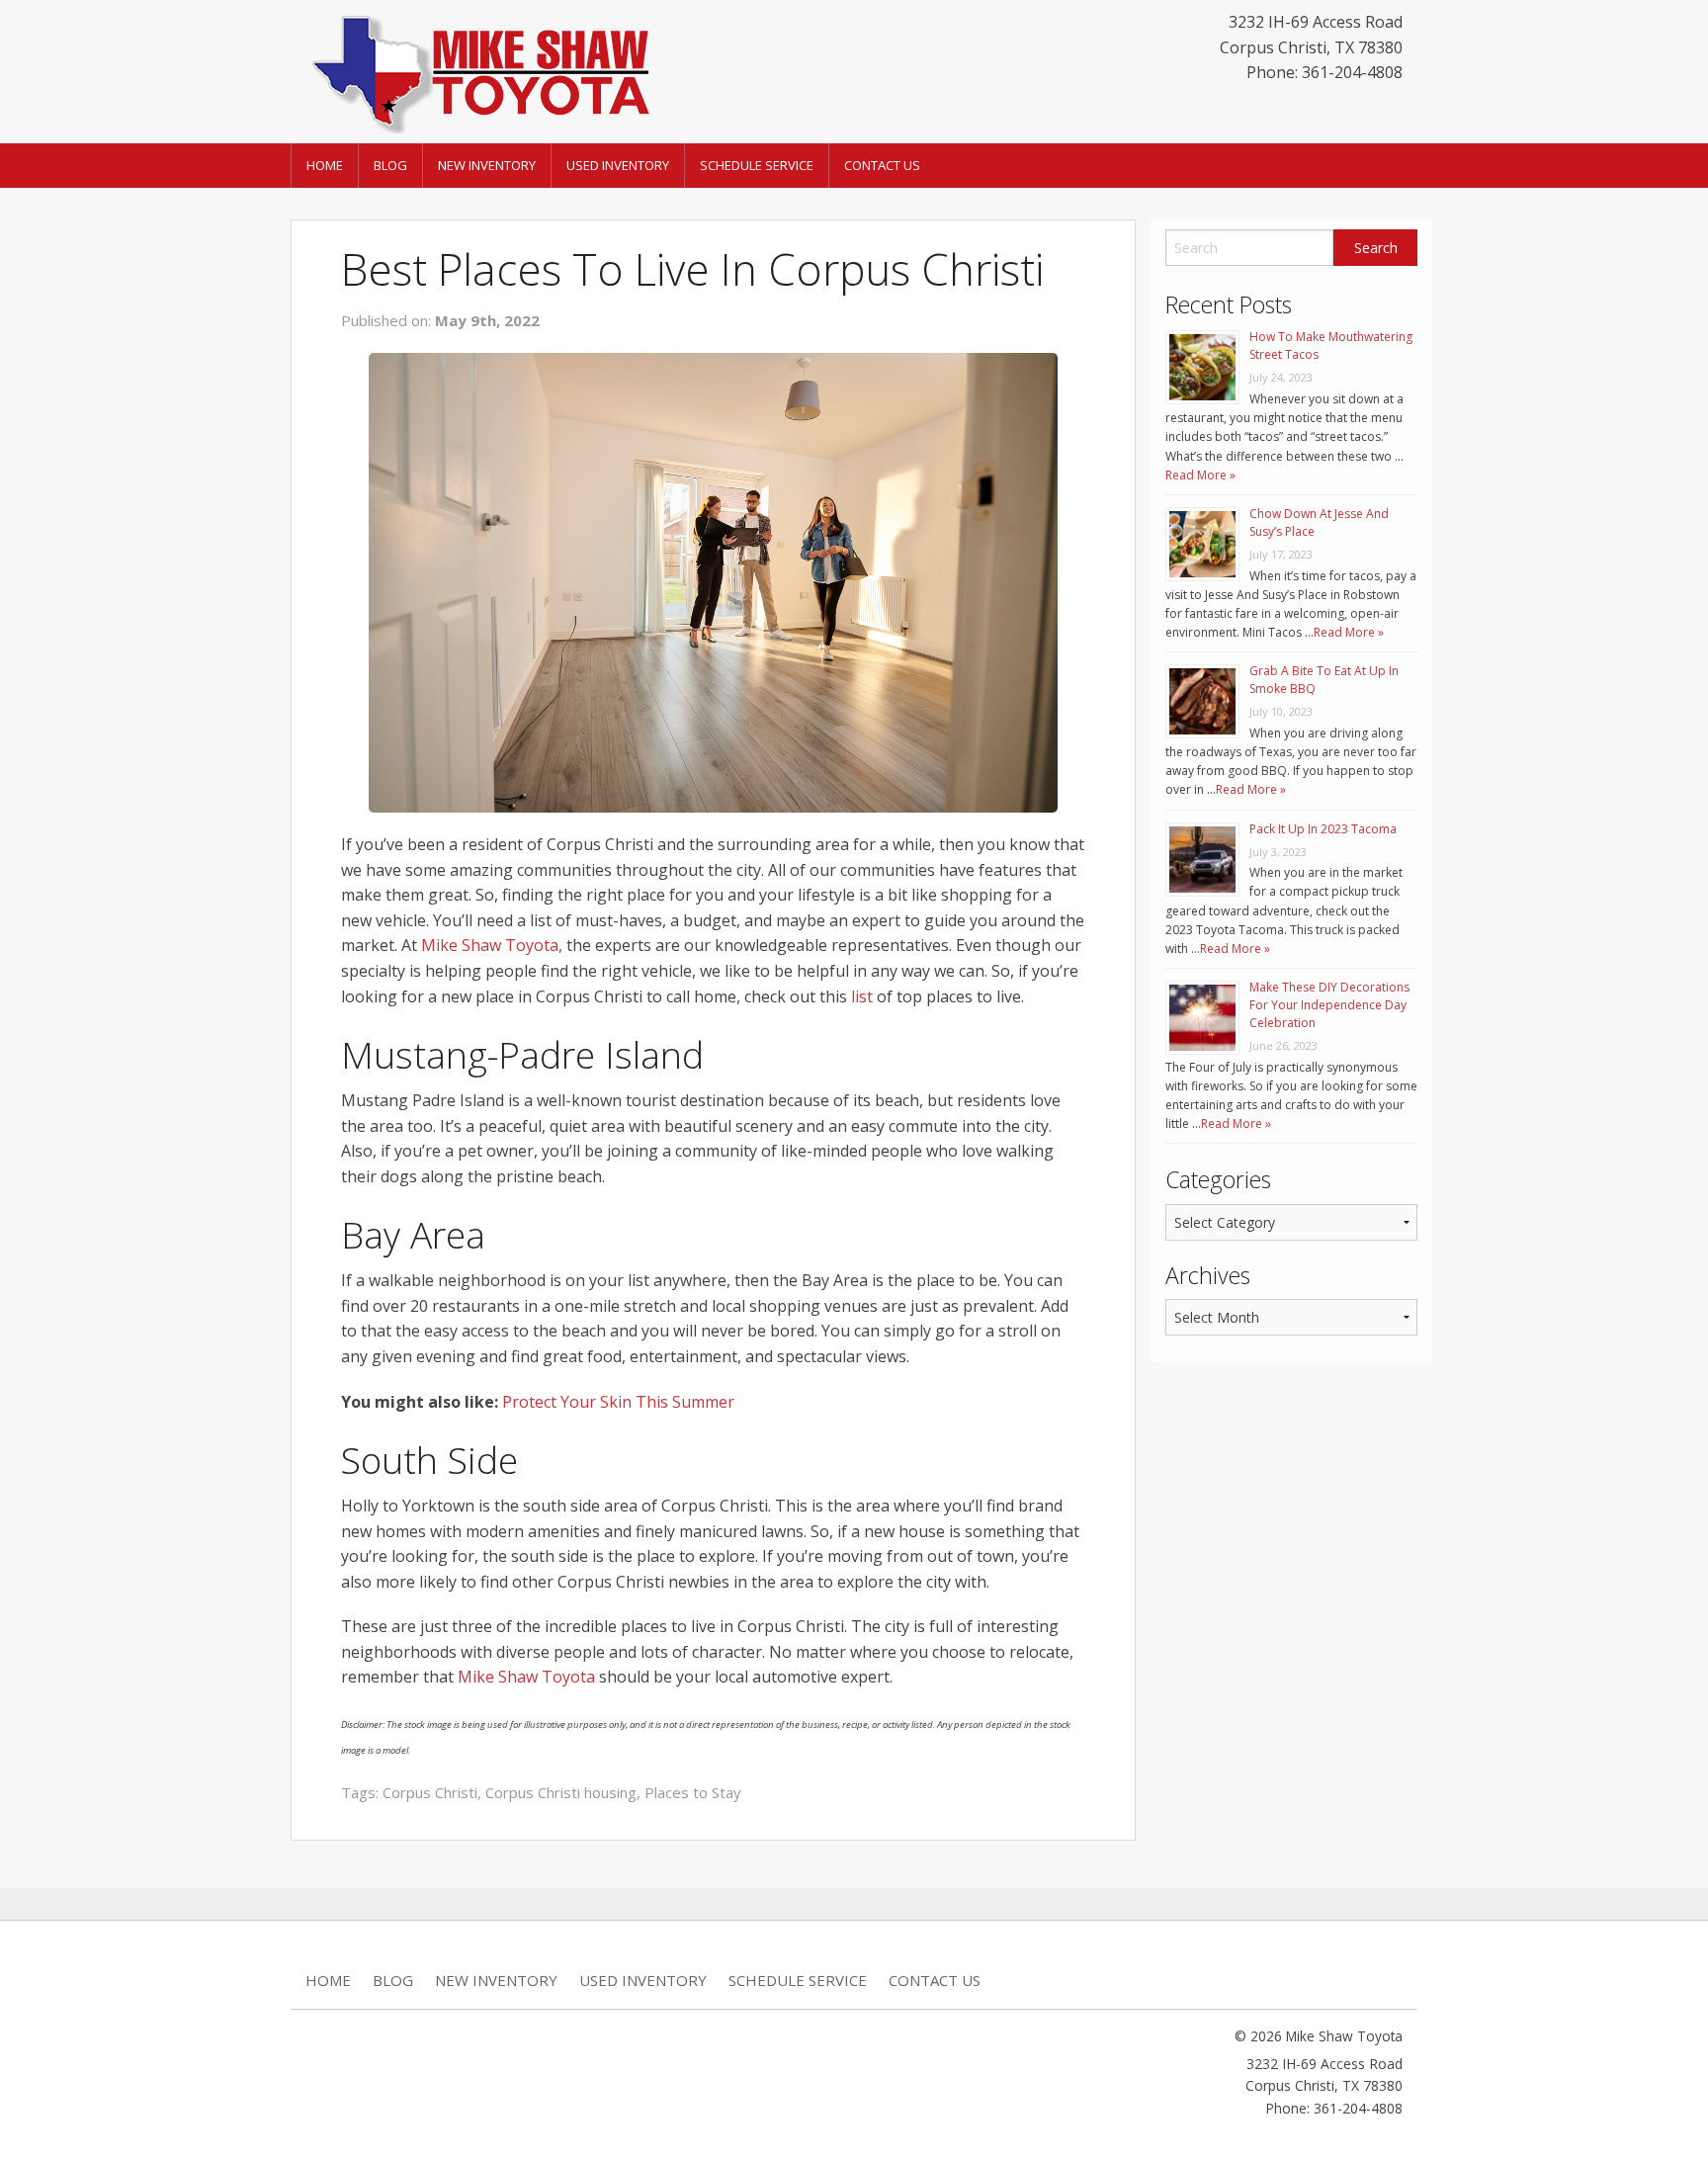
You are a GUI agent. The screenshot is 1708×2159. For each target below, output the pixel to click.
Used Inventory (618, 165)
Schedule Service (757, 165)
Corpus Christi (430, 1792)
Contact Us (882, 165)
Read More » (1200, 475)
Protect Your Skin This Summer (618, 1402)
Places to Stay (693, 1792)
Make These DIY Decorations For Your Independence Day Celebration (1329, 1005)
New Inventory (487, 165)
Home (325, 165)
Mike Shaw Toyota (526, 1677)
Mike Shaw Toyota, (492, 945)
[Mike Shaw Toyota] (478, 70)
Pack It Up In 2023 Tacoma (1323, 829)
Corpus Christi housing (561, 1792)
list (862, 996)
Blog (390, 165)
